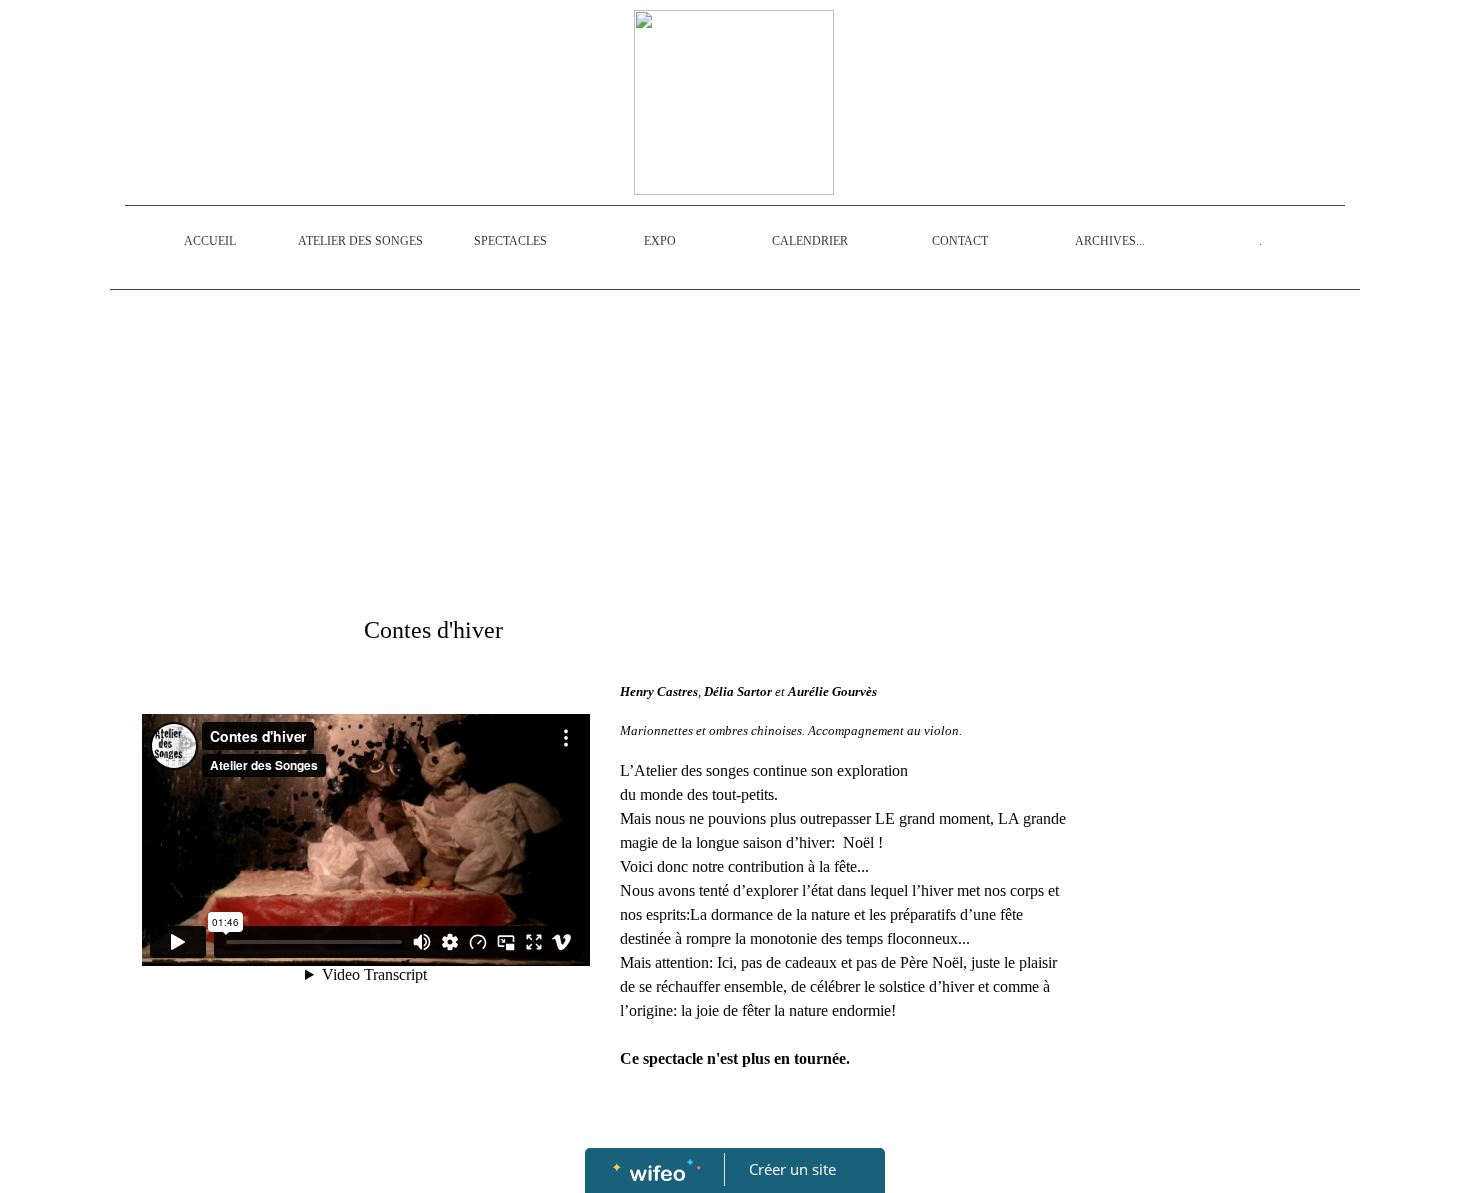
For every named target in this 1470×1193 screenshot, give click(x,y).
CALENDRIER (810, 241)
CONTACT (960, 241)
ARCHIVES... (1110, 241)
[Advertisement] (605, 450)
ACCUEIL (210, 241)
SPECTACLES (510, 241)
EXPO (660, 241)
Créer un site (792, 1169)
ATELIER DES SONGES (360, 241)
